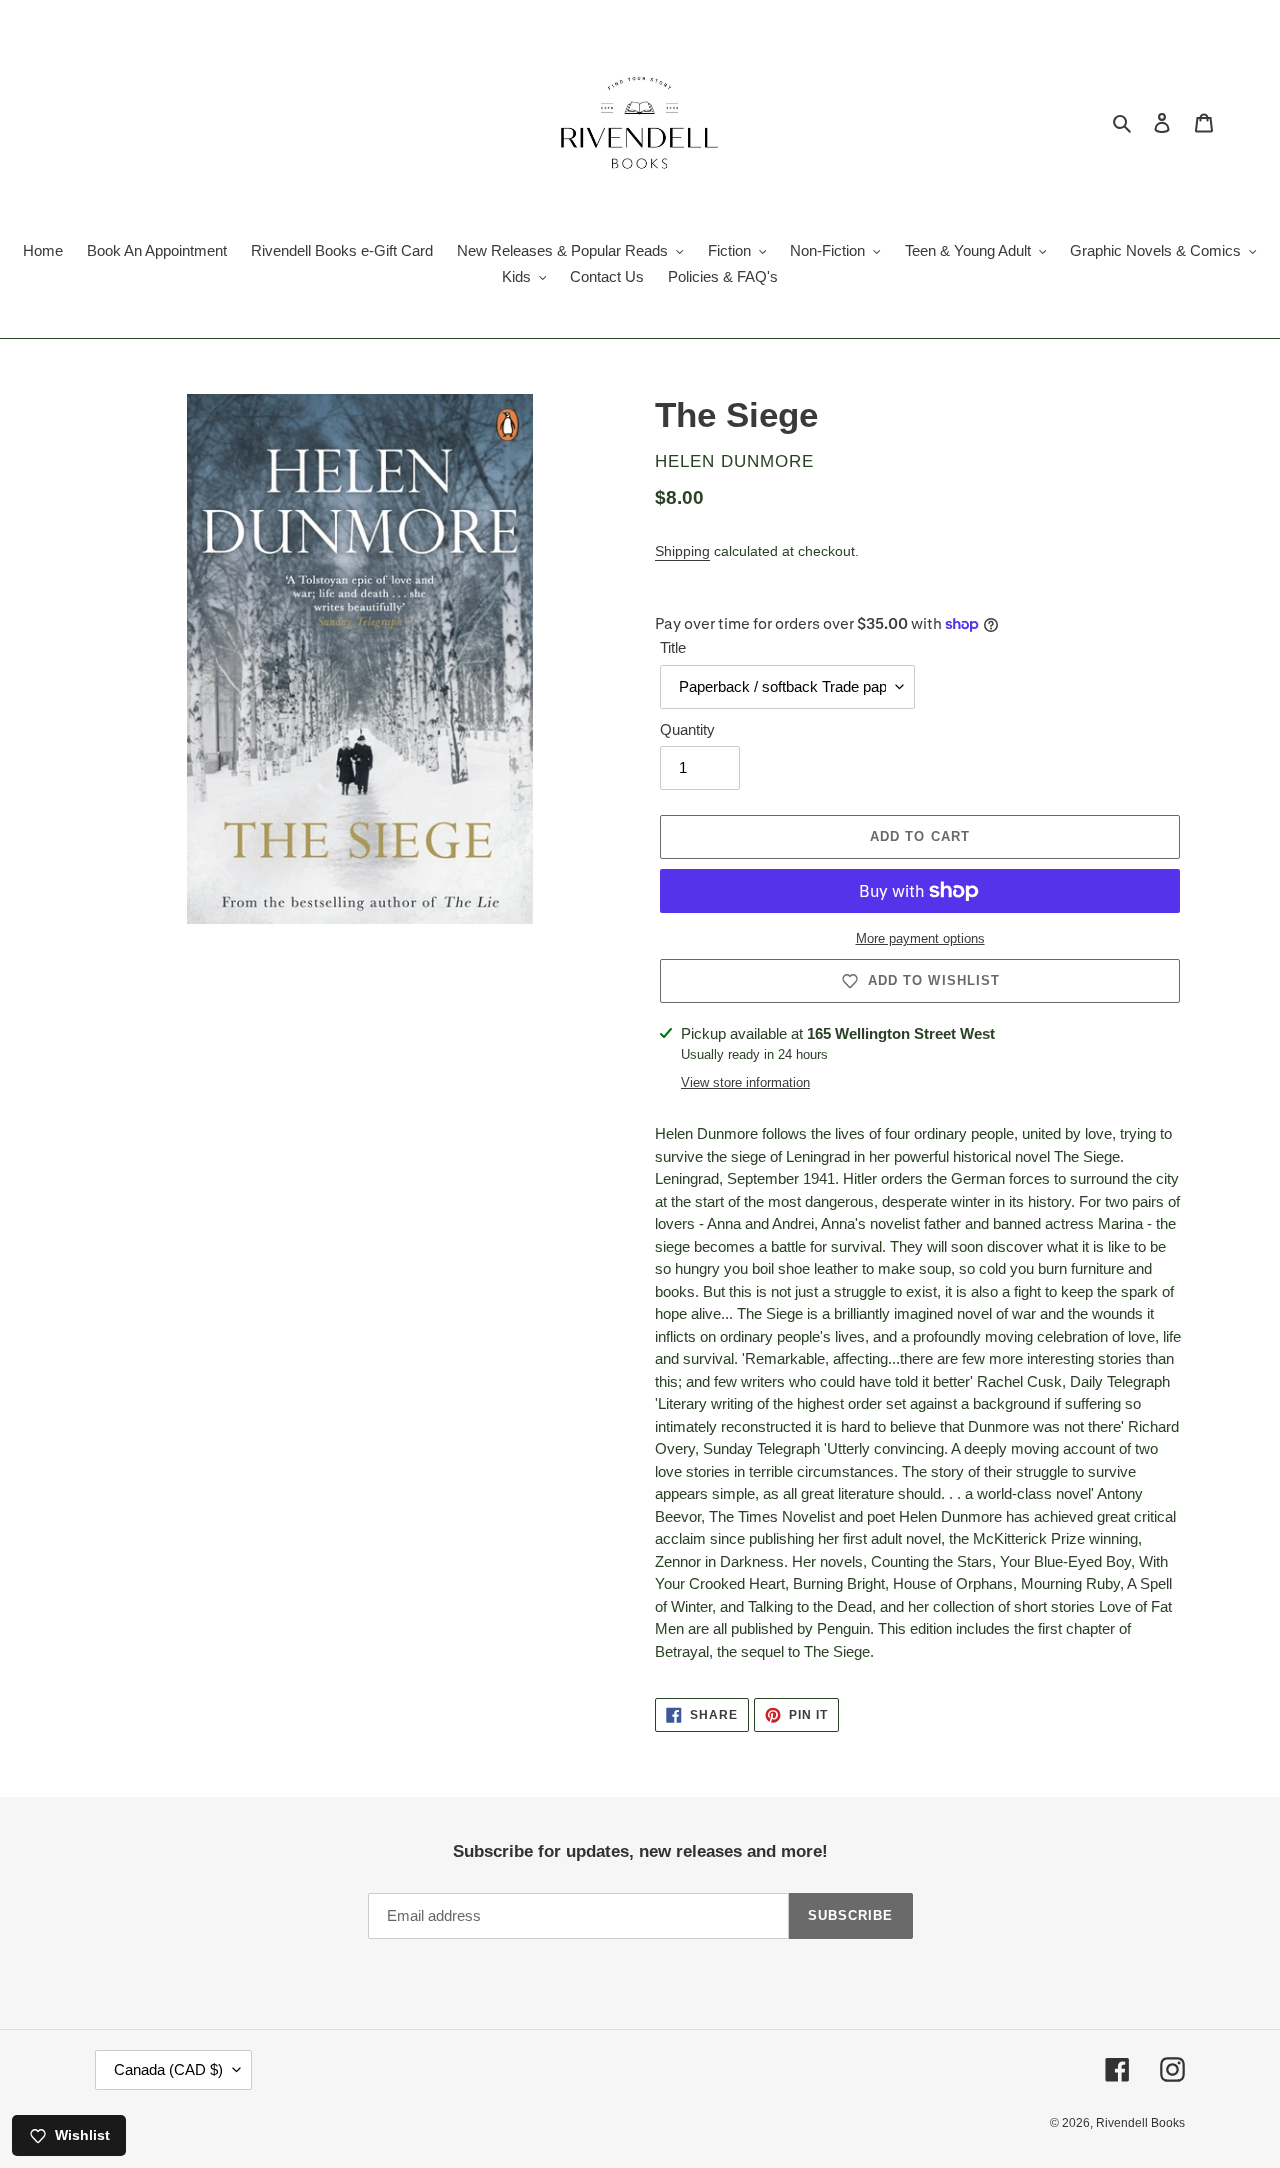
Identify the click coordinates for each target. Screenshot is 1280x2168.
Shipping (682, 551)
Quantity (687, 729)
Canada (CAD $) (168, 2069)
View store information (745, 1082)
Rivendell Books (1140, 2123)
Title (673, 647)
